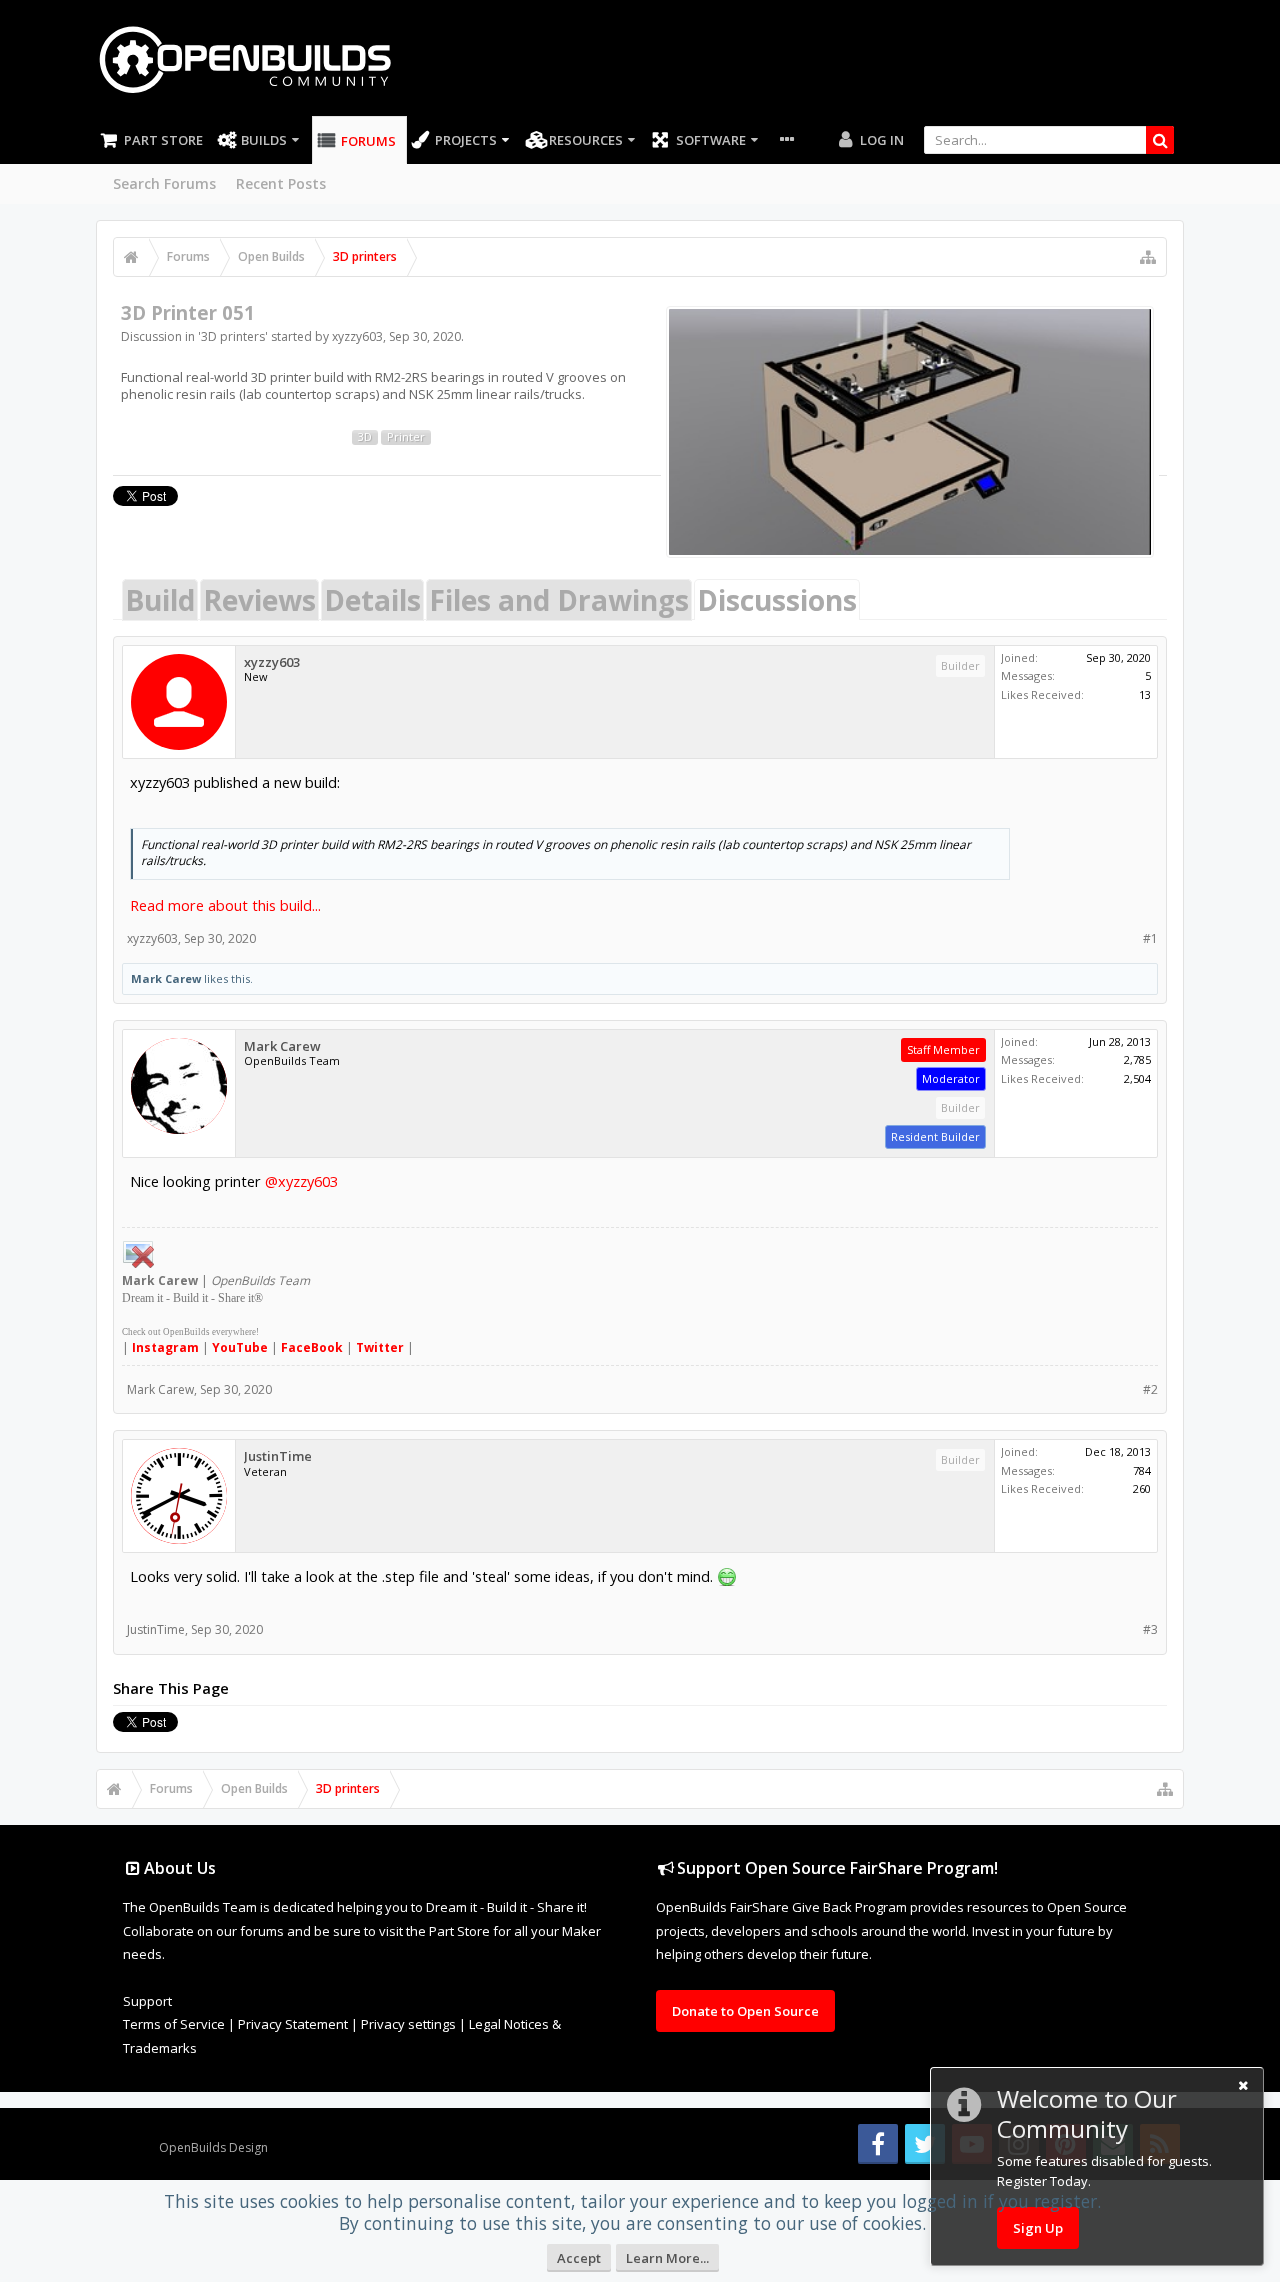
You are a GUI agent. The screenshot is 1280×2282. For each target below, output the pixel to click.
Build (160, 600)
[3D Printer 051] (910, 432)
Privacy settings (408, 2024)
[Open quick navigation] (1148, 257)
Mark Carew (166, 978)
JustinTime (278, 1456)
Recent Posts (281, 183)
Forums (368, 141)
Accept (579, 2258)
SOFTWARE (711, 140)
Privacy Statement (293, 2024)
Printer (406, 437)
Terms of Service (174, 2024)
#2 (1150, 1389)
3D (365, 437)
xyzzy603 (357, 336)
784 (1142, 1470)
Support (147, 2001)
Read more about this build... (225, 905)
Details (372, 600)
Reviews (259, 600)
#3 (1150, 1629)
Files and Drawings (559, 600)
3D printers (233, 336)
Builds (264, 140)
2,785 (1137, 1059)
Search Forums (164, 183)
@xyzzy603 (301, 1181)
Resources (586, 140)
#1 (1150, 938)
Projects (466, 140)
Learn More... (667, 2258)
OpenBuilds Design (213, 2147)
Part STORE (163, 140)
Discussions (777, 600)
